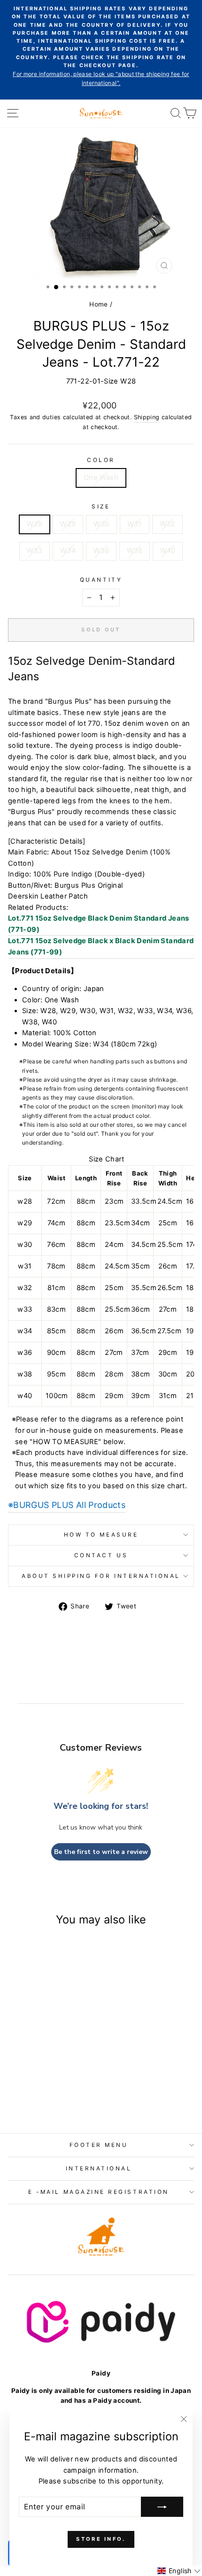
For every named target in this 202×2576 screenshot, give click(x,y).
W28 (35, 524)
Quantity (101, 580)
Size (101, 507)
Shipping (147, 417)
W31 (135, 524)
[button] (179, 2571)
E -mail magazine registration (98, 2192)
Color (101, 460)
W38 (135, 551)
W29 (68, 524)
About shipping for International (101, 1576)
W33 (35, 551)
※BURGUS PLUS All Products (67, 1505)
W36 (101, 551)
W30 (101, 524)
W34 (68, 551)
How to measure (101, 1535)
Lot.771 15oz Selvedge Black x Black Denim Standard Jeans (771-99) (101, 946)
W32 (167, 524)
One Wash (101, 477)
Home (98, 304)
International (99, 2168)
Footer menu (99, 2145)
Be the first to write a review (101, 1852)
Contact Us (101, 1555)
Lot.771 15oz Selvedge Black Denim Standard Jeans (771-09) (99, 924)
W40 (168, 551)
